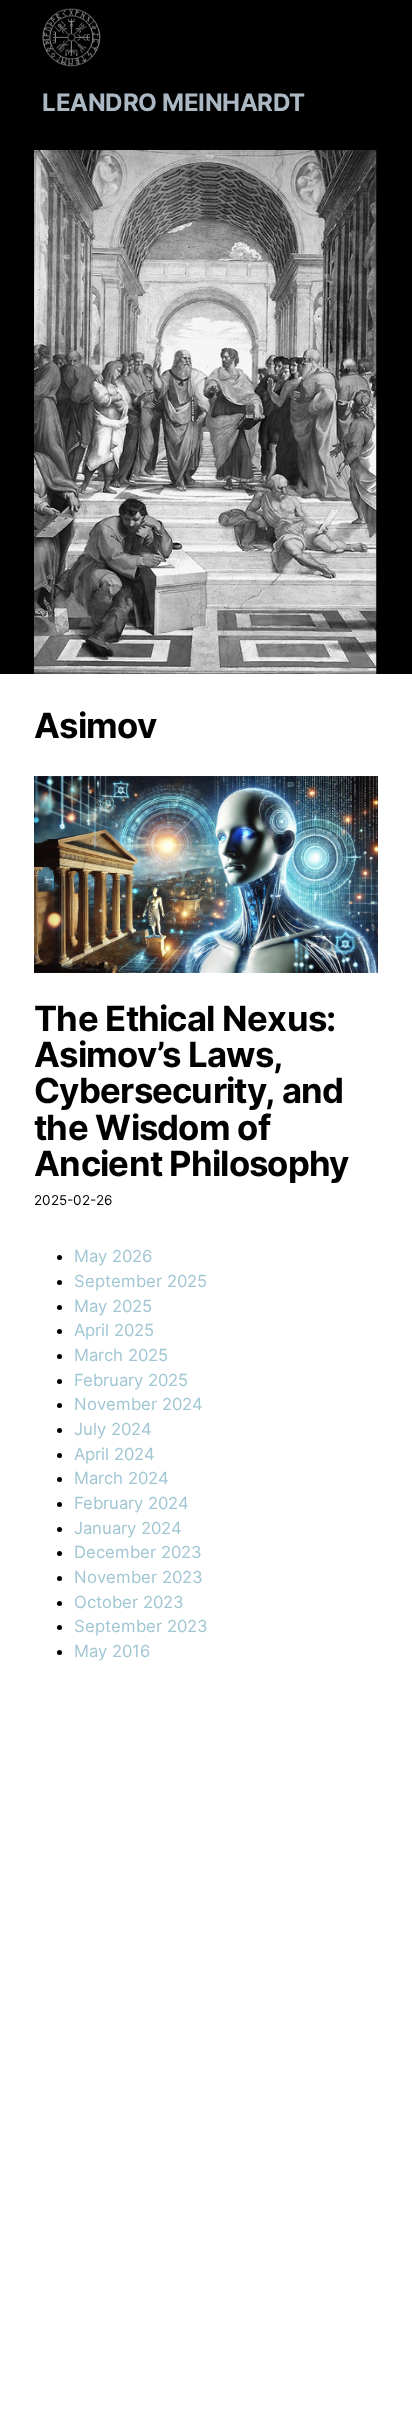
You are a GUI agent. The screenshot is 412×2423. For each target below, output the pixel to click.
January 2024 (128, 1528)
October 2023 (129, 1602)
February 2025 (131, 1380)
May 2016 (112, 1651)
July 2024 (113, 1429)
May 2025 (113, 1306)
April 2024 (114, 1454)
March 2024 (121, 1478)
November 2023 (138, 1577)
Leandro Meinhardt (173, 102)
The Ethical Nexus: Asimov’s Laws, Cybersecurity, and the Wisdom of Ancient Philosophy (191, 1091)
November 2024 (138, 1404)
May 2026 (113, 1256)
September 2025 (140, 1281)
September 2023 (141, 1626)
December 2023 (138, 1552)
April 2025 (114, 1330)
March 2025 (121, 1355)
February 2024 (131, 1503)
